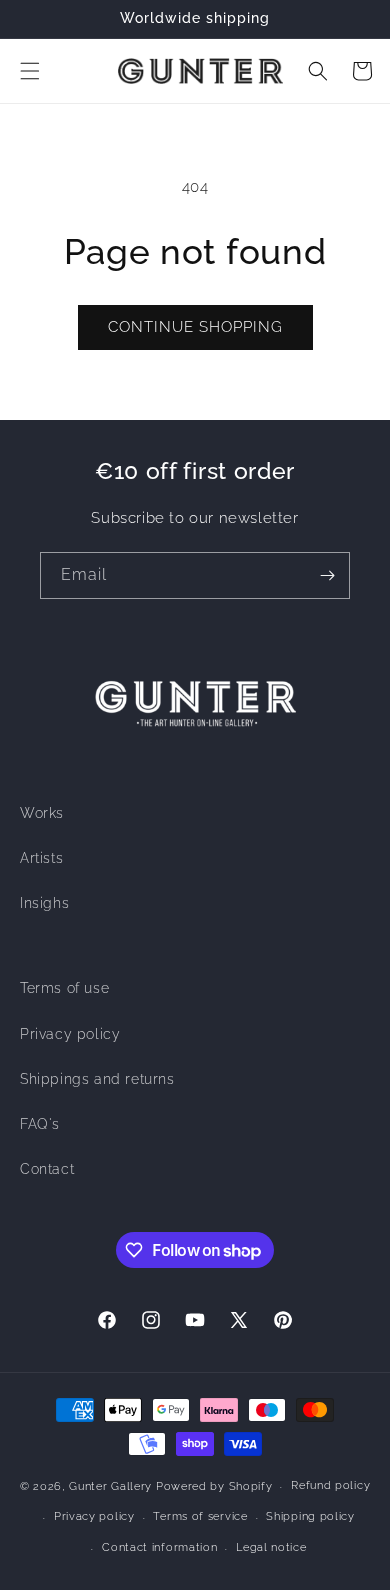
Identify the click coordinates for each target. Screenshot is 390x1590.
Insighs (44, 903)
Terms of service (200, 1516)
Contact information (159, 1547)
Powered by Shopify (214, 1486)
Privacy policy (70, 1034)
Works (42, 813)
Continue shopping (195, 327)
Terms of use (64, 988)
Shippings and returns (97, 1079)
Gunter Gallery (110, 1486)
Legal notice (271, 1547)
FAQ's (40, 1124)
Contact (47, 1169)
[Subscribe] (327, 575)
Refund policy (330, 1485)
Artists (41, 858)
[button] (30, 71)
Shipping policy (310, 1516)
